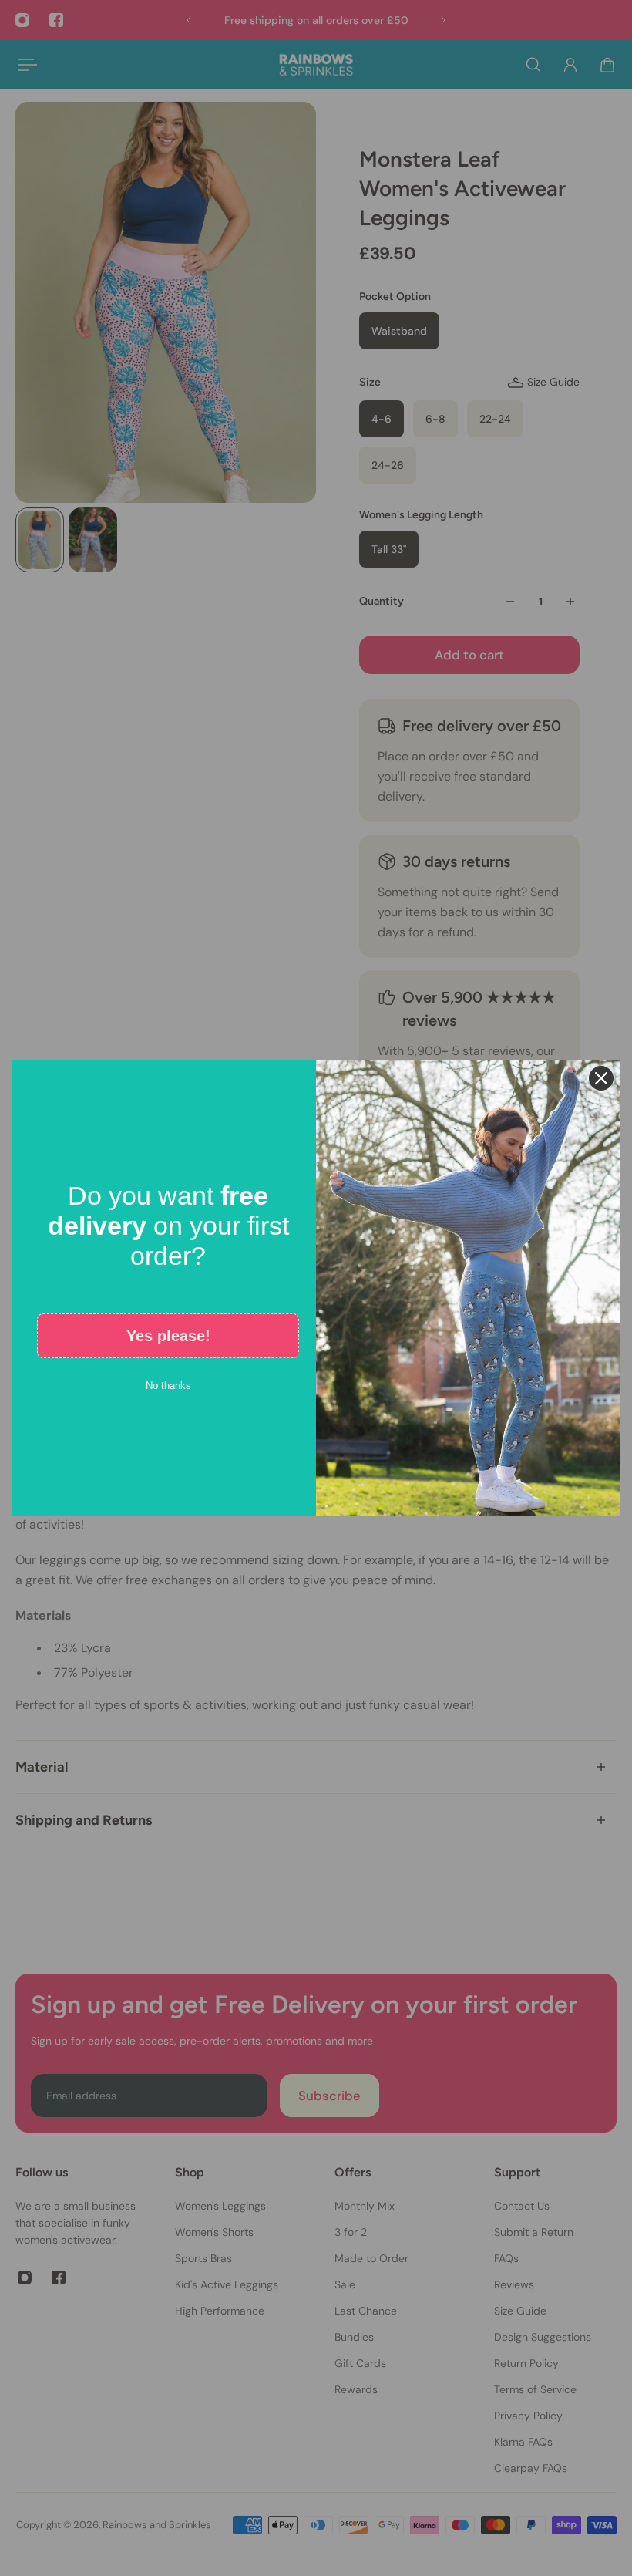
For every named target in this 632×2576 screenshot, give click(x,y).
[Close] (601, 1078)
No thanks (168, 1386)
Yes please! (168, 1336)
